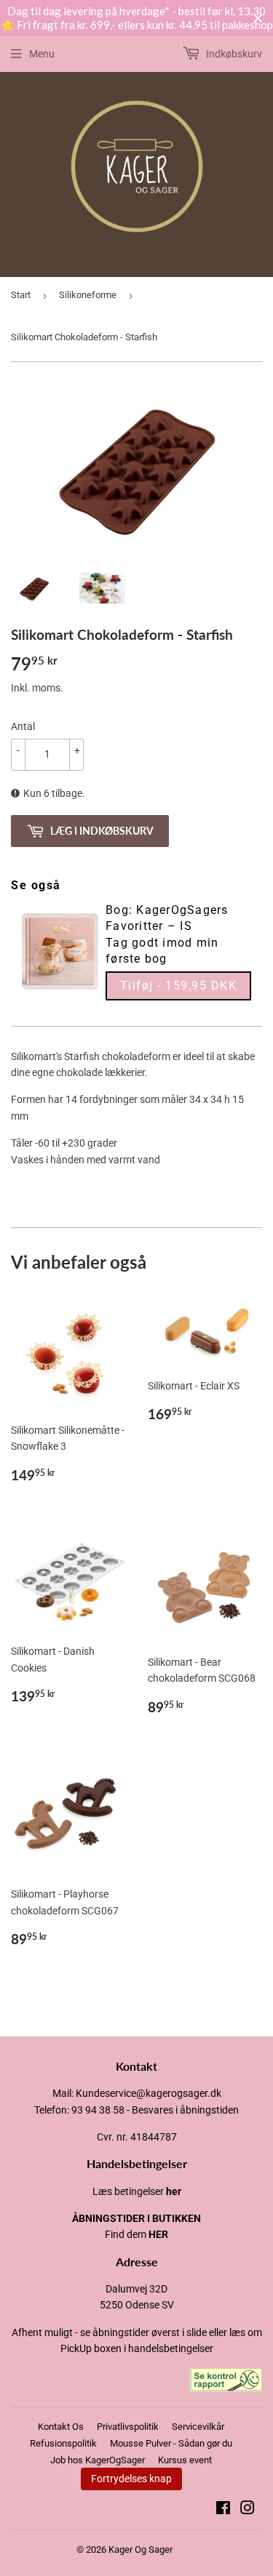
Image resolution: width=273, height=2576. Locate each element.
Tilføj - (179, 986)
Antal (23, 726)
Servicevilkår (198, 2427)
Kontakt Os (61, 2427)
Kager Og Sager (141, 2549)
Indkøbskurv (233, 54)
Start (21, 295)
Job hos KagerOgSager (98, 2460)
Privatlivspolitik (128, 2427)
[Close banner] (258, 19)
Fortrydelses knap (131, 2479)
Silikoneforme (88, 295)
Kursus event (185, 2460)
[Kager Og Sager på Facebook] (223, 2510)
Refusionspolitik (63, 2443)
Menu (42, 54)
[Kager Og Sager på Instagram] (248, 2510)
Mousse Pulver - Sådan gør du (171, 2443)
